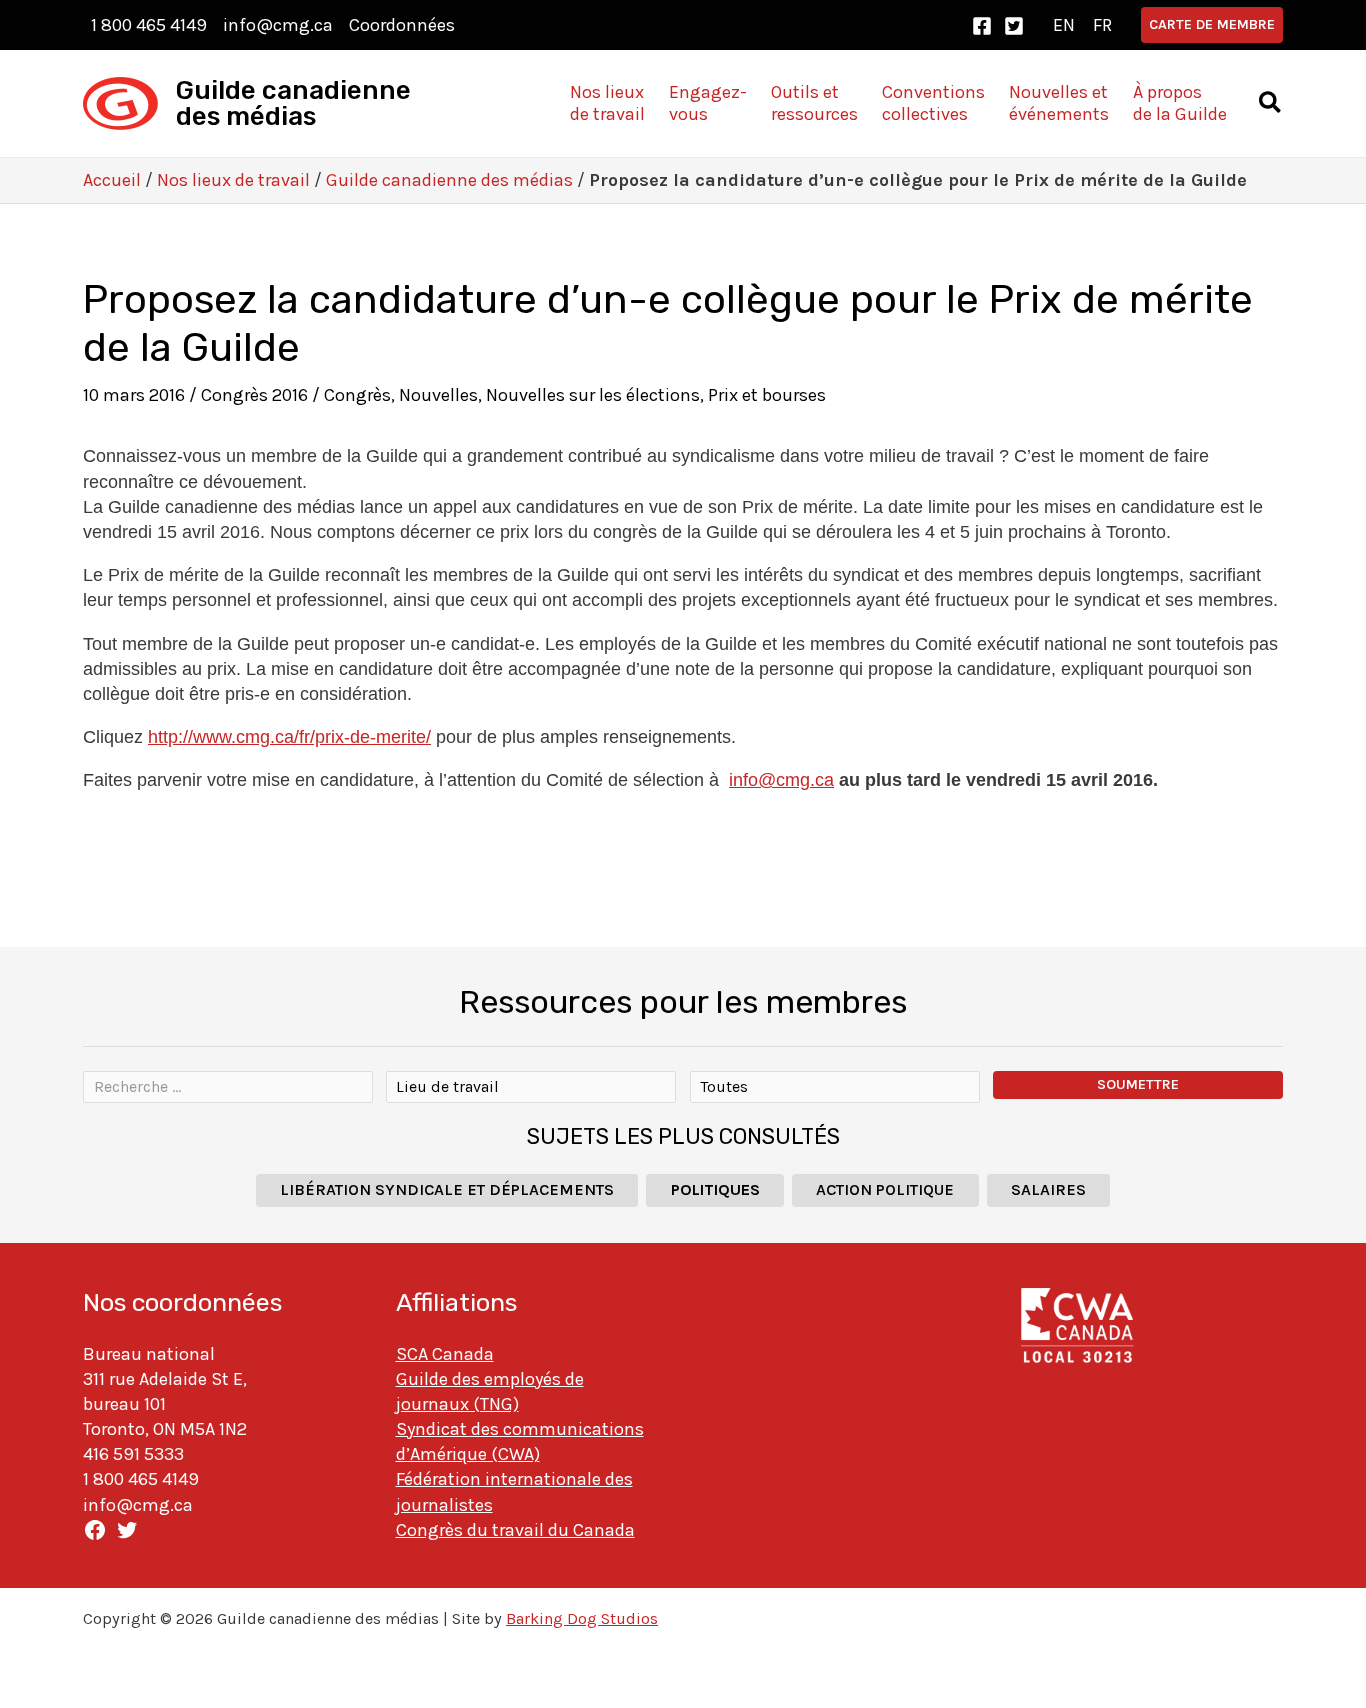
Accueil (112, 180)
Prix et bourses (767, 395)
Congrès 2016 (254, 395)
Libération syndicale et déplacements (447, 1189)
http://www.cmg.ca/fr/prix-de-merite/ (289, 737)
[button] (1212, 25)
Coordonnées (402, 25)
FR (1102, 25)
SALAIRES (1048, 1189)
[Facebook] (982, 26)
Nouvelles (438, 395)
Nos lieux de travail (233, 180)
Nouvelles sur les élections (593, 395)
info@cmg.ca (278, 25)
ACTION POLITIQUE (885, 1189)
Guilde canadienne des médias (293, 103)
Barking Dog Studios (582, 1618)
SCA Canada (445, 1354)
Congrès (357, 395)
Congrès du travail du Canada (515, 1530)
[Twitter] (1014, 26)
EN (1064, 25)
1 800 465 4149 (149, 25)
